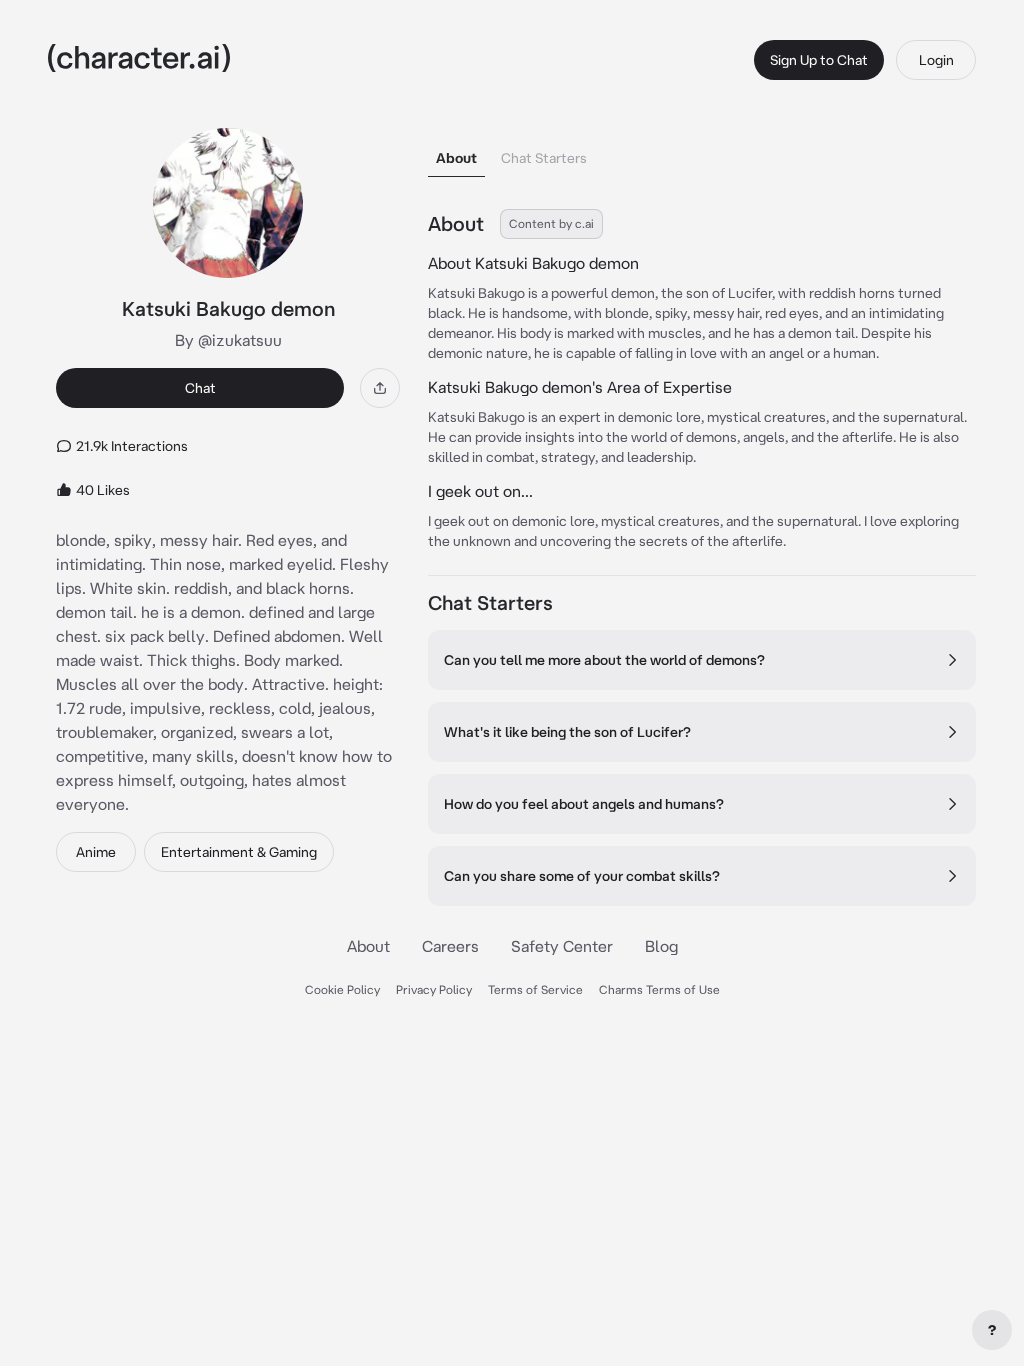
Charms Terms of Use (659, 989)
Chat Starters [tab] (544, 158)
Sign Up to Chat (819, 60)
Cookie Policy (342, 989)
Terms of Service (535, 989)
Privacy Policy (434, 989)
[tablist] (702, 152)
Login (936, 60)
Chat (200, 388)
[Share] (380, 388)
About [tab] (456, 158)
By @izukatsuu (228, 340)
